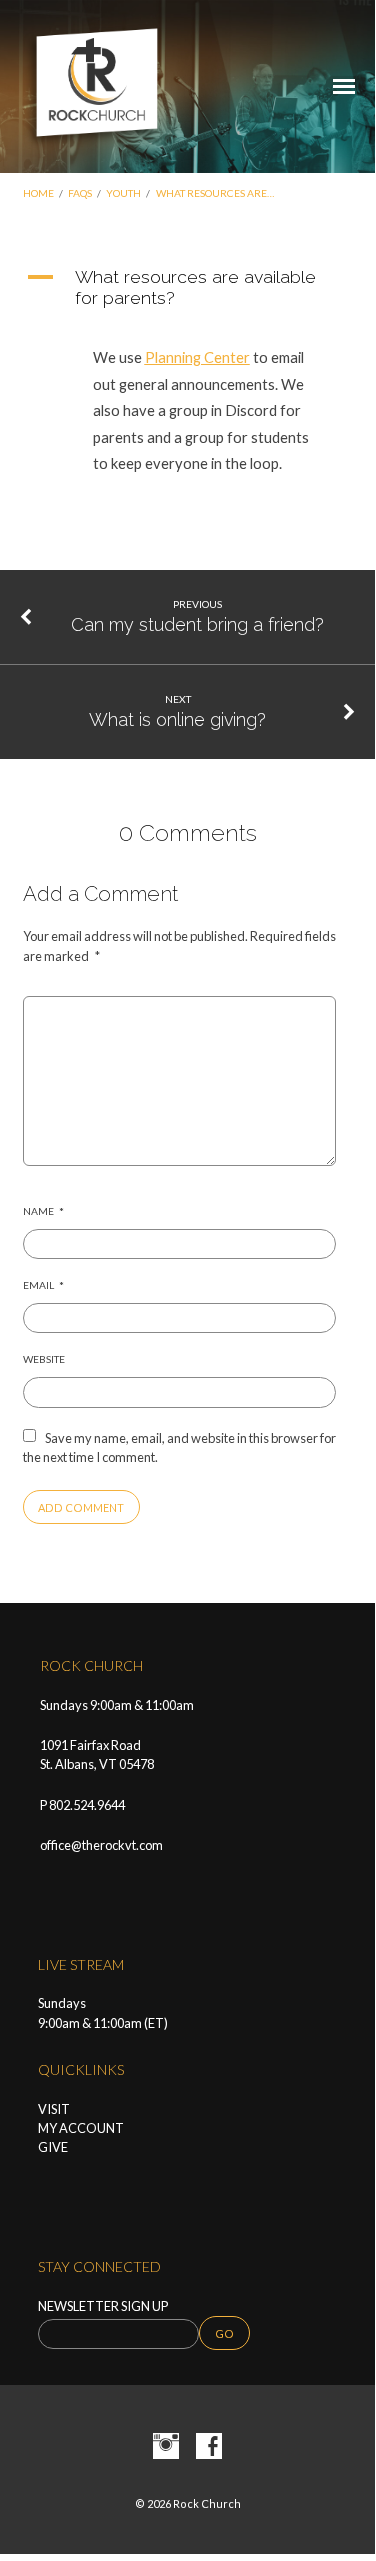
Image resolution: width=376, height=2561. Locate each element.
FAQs (80, 193)
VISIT (54, 2109)
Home (38, 193)
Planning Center (197, 357)
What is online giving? (177, 719)
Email (43, 1285)
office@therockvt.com (101, 1845)
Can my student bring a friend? (197, 624)
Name (43, 1211)
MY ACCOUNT (81, 2128)
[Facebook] (209, 2447)
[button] (188, 287)
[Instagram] (166, 2447)
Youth (123, 193)
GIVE (53, 2147)
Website (44, 1359)
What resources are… (215, 193)
